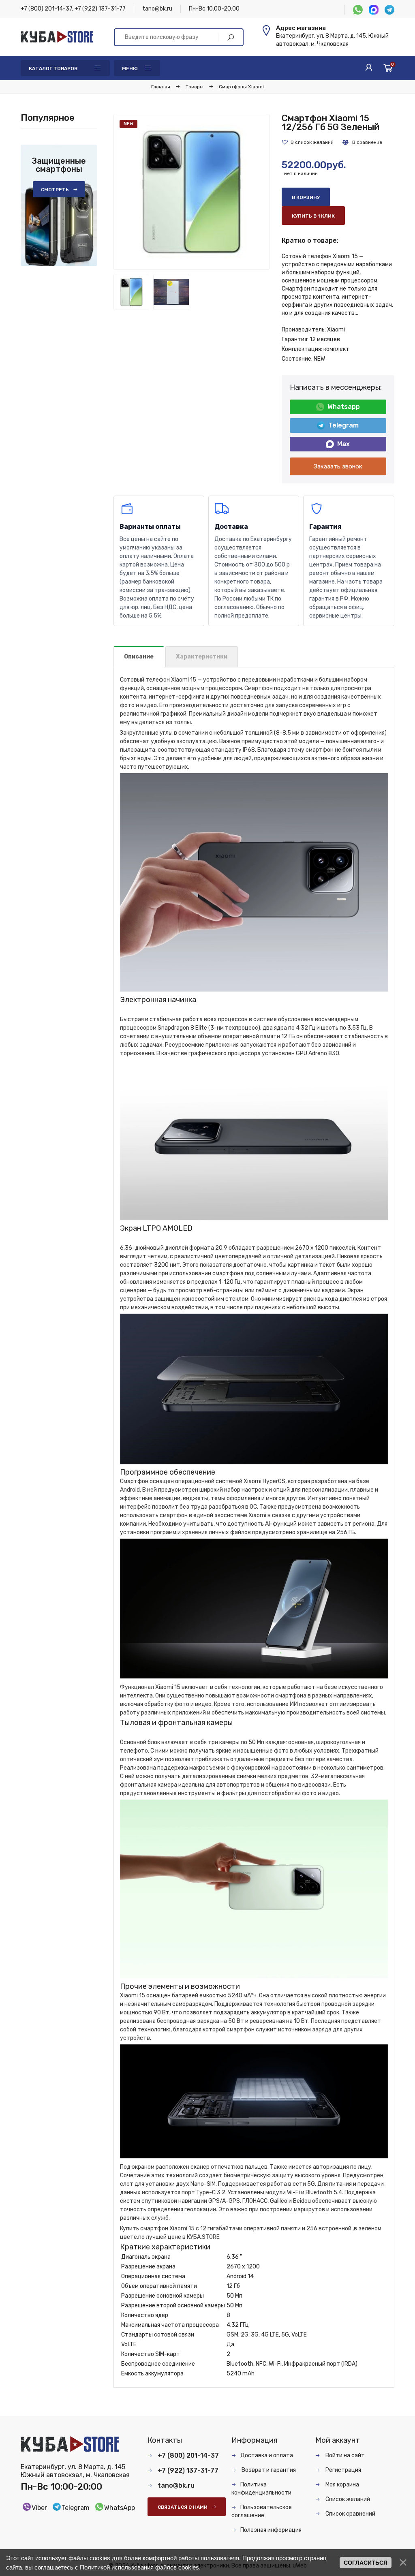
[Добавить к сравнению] (362, 142)
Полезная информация (271, 2530)
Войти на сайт (344, 2455)
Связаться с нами (183, 2507)
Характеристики (202, 657)
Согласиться (366, 2563)
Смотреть (55, 190)
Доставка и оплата (267, 2455)
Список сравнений (350, 2514)
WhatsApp (120, 2508)
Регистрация (343, 2470)
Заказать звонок (338, 466)
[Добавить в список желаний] (308, 142)
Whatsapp (344, 407)
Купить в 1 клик (313, 216)
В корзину (306, 197)
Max (343, 444)
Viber (39, 2508)
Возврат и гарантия (268, 2470)
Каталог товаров (53, 68)
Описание (139, 657)
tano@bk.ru (157, 9)
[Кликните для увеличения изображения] (191, 192)
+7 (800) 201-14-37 (46, 9)
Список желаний (347, 2499)
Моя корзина (342, 2485)
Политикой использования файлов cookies (139, 2567)
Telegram (343, 425)
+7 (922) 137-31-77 (100, 9)
